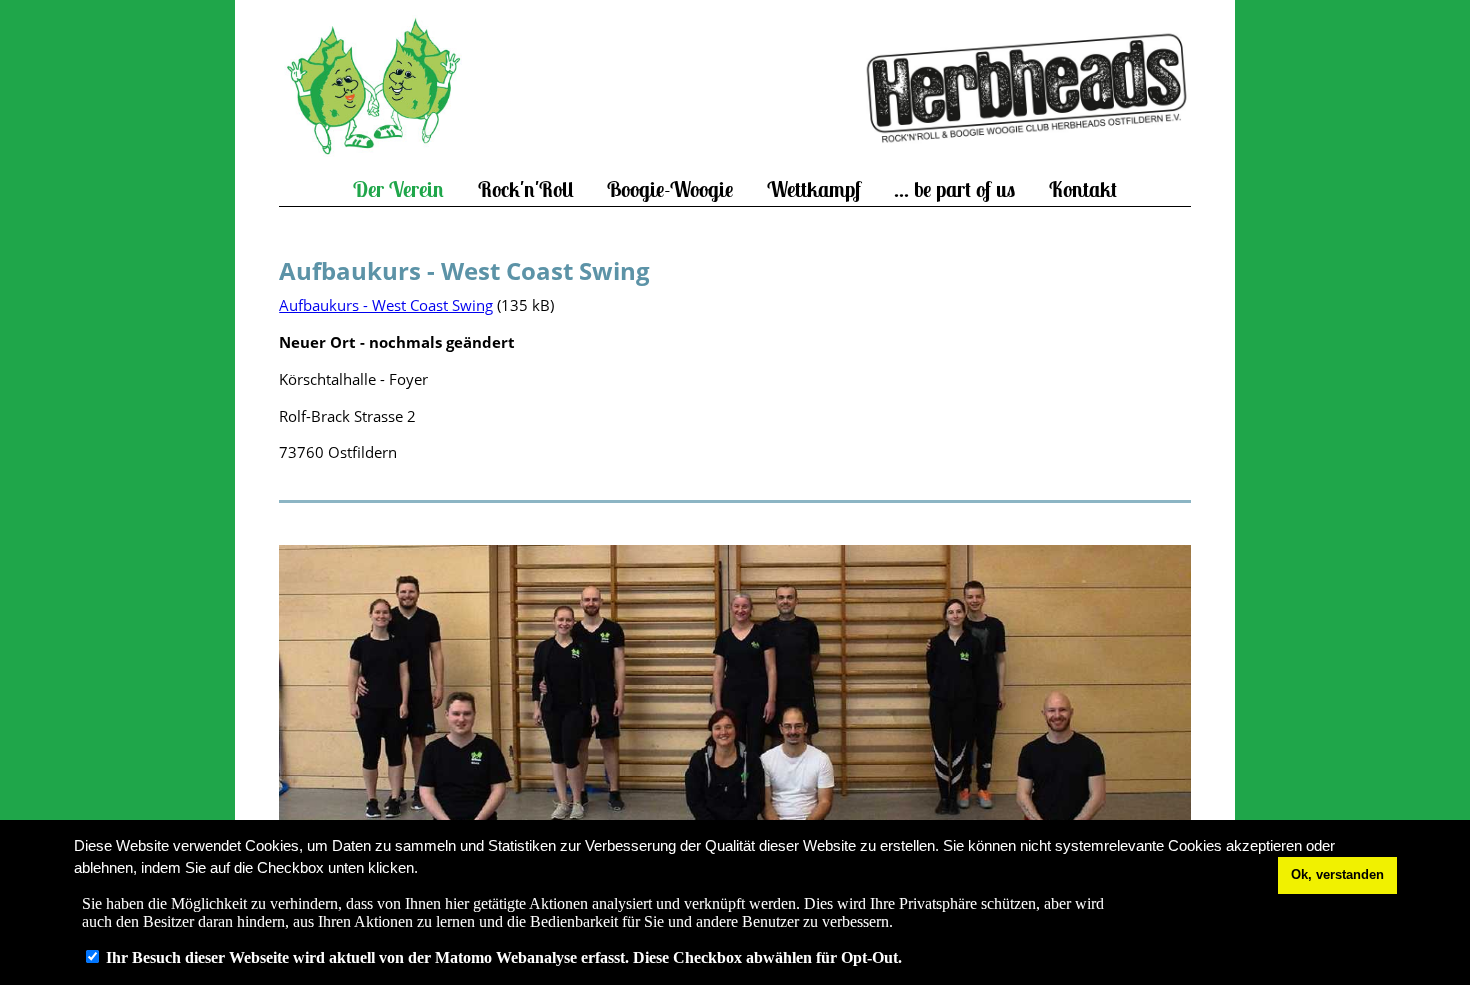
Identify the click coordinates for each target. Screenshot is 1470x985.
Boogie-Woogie (670, 189)
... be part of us (954, 189)
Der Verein (398, 189)
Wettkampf (814, 189)
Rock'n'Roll (526, 189)
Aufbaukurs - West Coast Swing (386, 305)
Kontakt (1083, 189)
